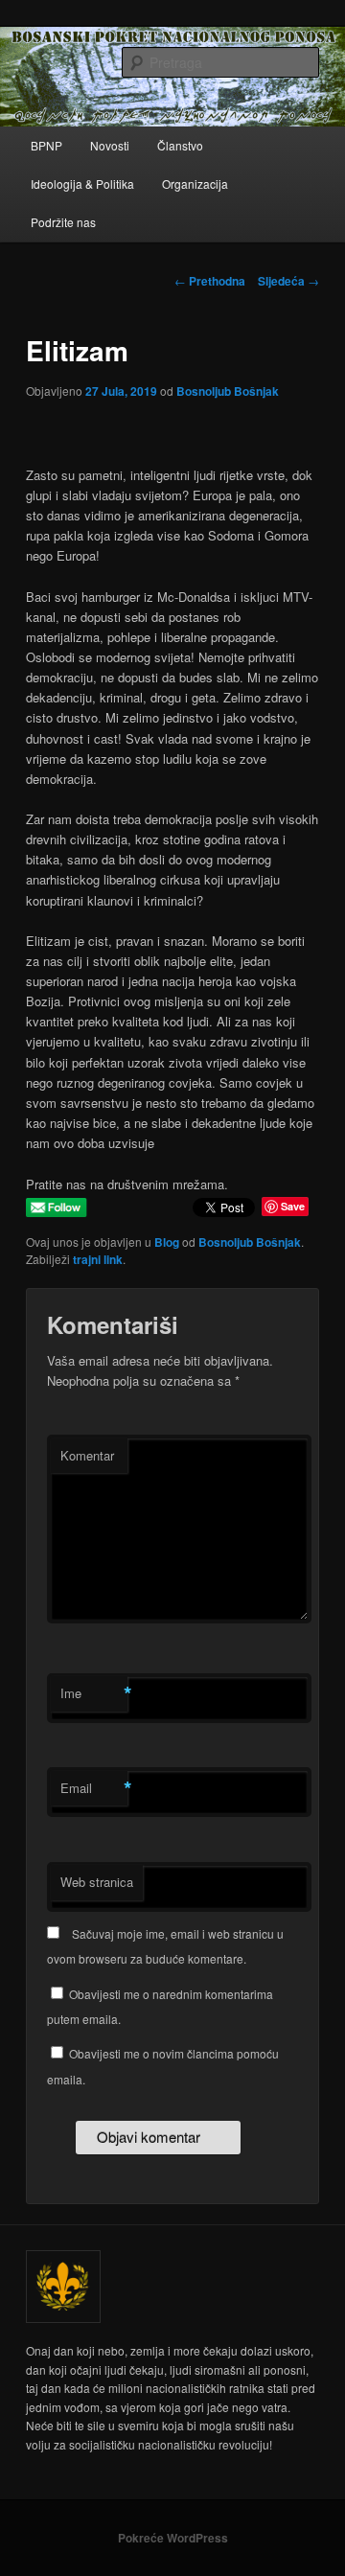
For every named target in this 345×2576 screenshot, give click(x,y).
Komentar (87, 1455)
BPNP (46, 145)
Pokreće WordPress (173, 2538)
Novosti (110, 145)
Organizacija (195, 184)
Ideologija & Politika (82, 184)
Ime (94, 1693)
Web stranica (97, 1882)
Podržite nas (63, 222)
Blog (167, 1242)
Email (94, 1788)
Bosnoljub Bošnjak (228, 391)
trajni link (98, 1259)
